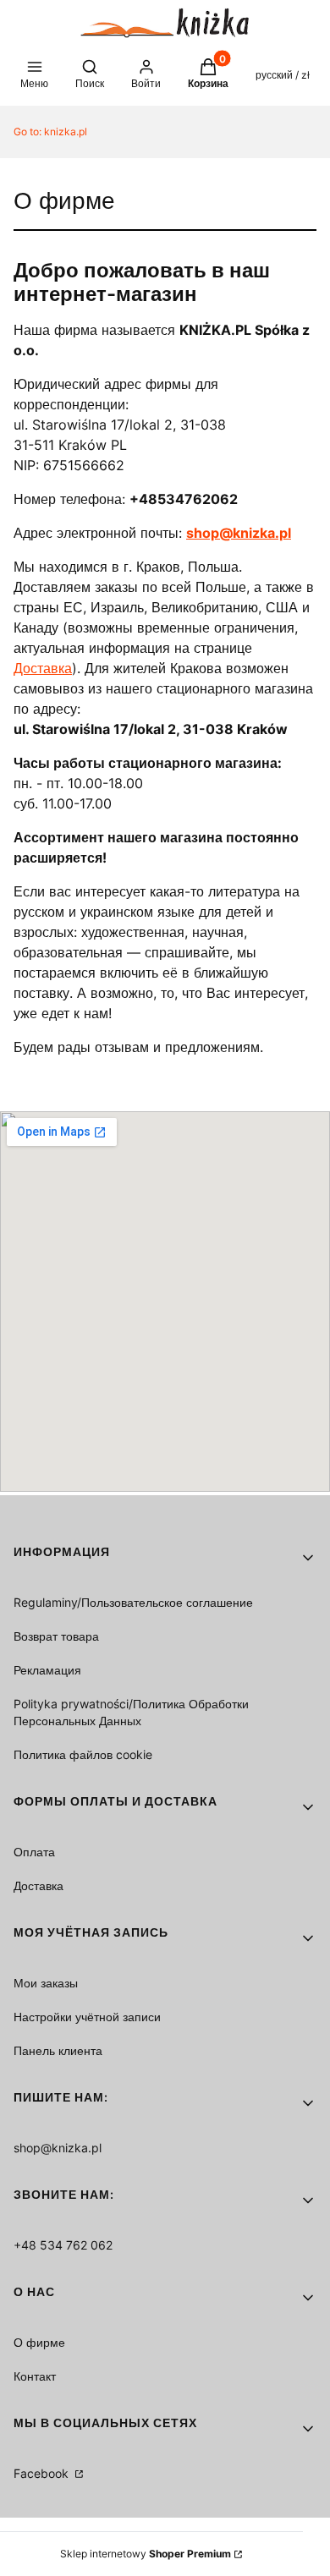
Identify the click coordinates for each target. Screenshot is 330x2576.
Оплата (34, 1852)
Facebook (43, 2473)
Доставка (43, 668)
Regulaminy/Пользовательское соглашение (133, 1602)
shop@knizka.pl (58, 2148)
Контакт (35, 2376)
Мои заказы (46, 1983)
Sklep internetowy (146, 2554)
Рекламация (47, 1670)
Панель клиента (58, 2050)
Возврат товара (56, 1636)
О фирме (39, 2342)
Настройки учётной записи (87, 2017)
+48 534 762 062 (63, 2245)
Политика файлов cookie (83, 1754)
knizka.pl (50, 132)
